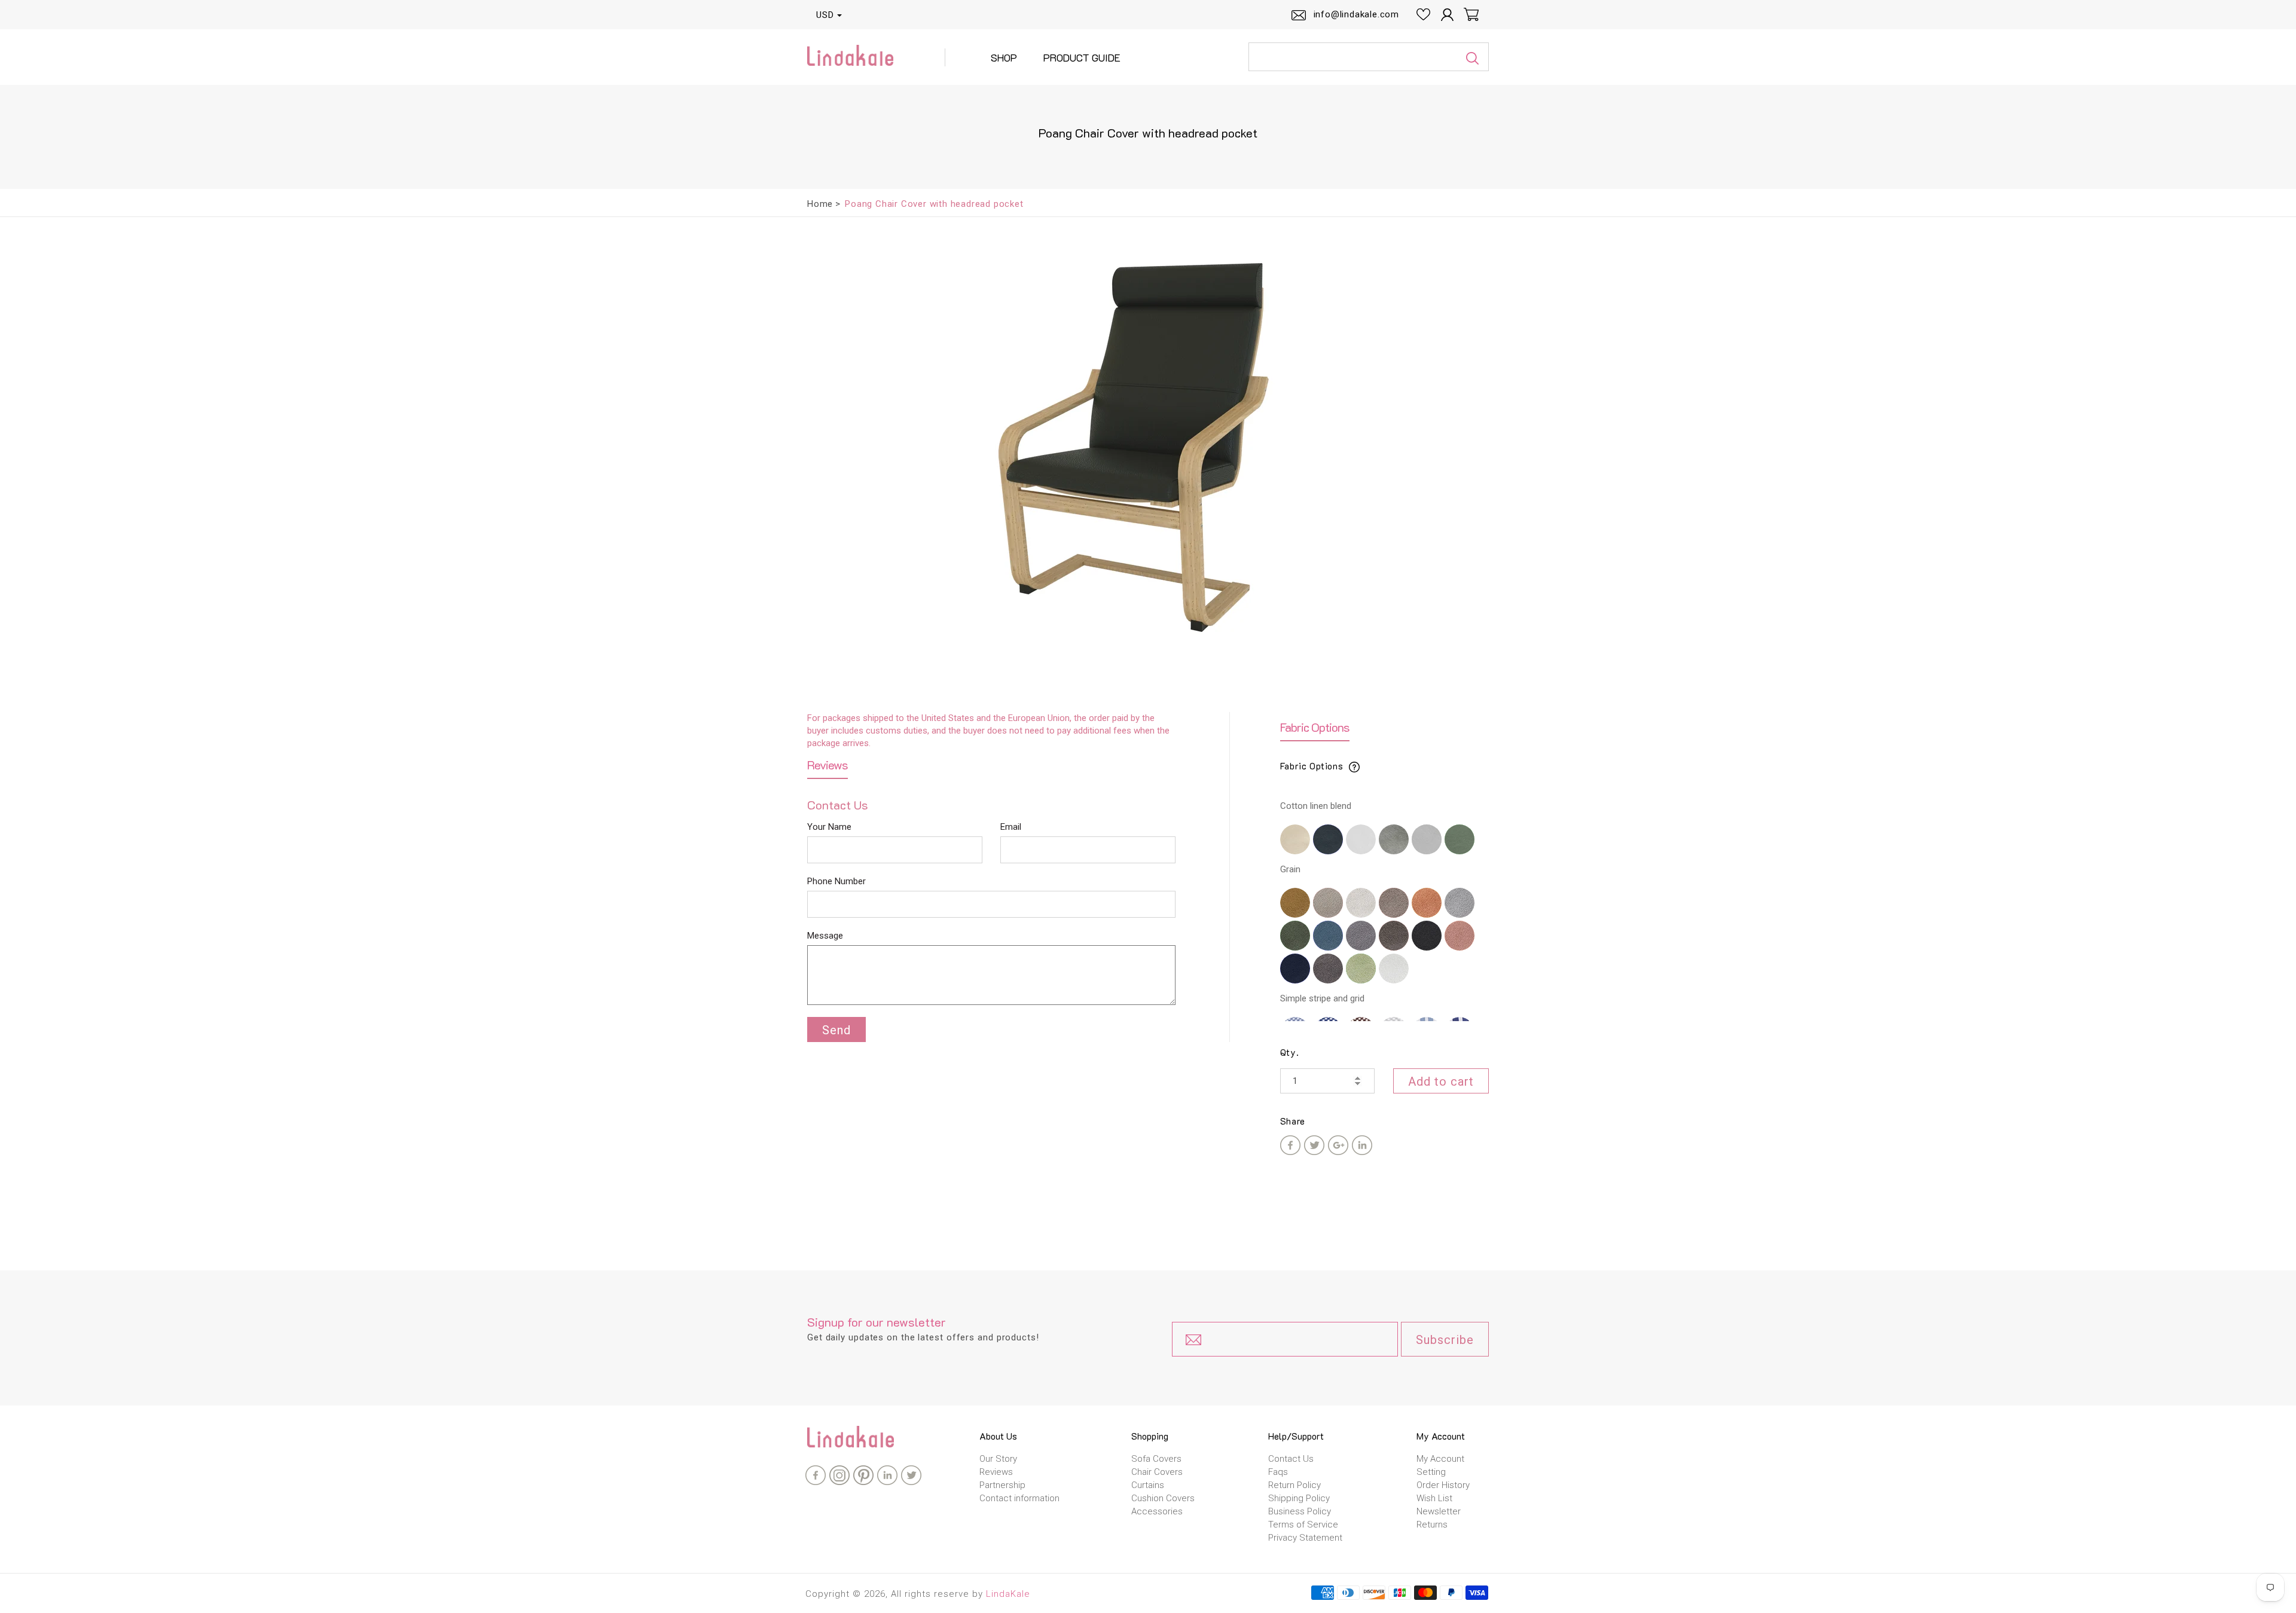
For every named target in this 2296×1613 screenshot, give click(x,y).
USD (825, 15)
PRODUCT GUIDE (1082, 57)
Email (1011, 827)
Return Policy (1294, 1485)
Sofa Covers (1156, 1459)
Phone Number (836, 881)
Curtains (1148, 1485)
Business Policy (1300, 1511)
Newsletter (1439, 1511)
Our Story (998, 1459)
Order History (1443, 1485)
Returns (1432, 1525)
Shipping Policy (1299, 1498)
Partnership (1002, 1485)
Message (825, 936)
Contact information (1019, 1498)
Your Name (829, 827)
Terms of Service (1303, 1525)
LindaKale (1008, 1594)
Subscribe (1445, 1340)
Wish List (1434, 1498)
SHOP (1004, 57)
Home (820, 204)
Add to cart (1441, 1082)
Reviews (996, 1472)
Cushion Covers (1163, 1498)
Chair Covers (1157, 1472)
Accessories (1157, 1511)
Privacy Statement (1305, 1538)
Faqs (1278, 1472)
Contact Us (1291, 1459)
